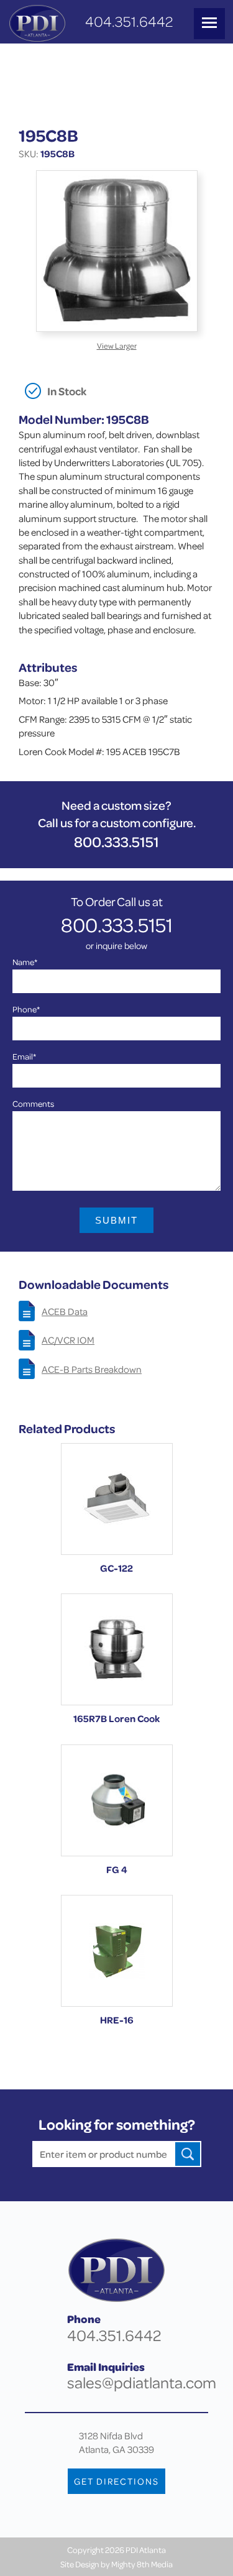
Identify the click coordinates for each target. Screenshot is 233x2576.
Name (25, 962)
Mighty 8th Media (142, 2564)
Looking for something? (117, 2125)
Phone (26, 1009)
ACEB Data (65, 1311)
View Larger (117, 346)
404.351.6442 (129, 21)
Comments (33, 1103)
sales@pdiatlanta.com (142, 2382)
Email (24, 1056)
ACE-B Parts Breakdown (92, 1369)
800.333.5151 (116, 842)
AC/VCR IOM (68, 1340)
